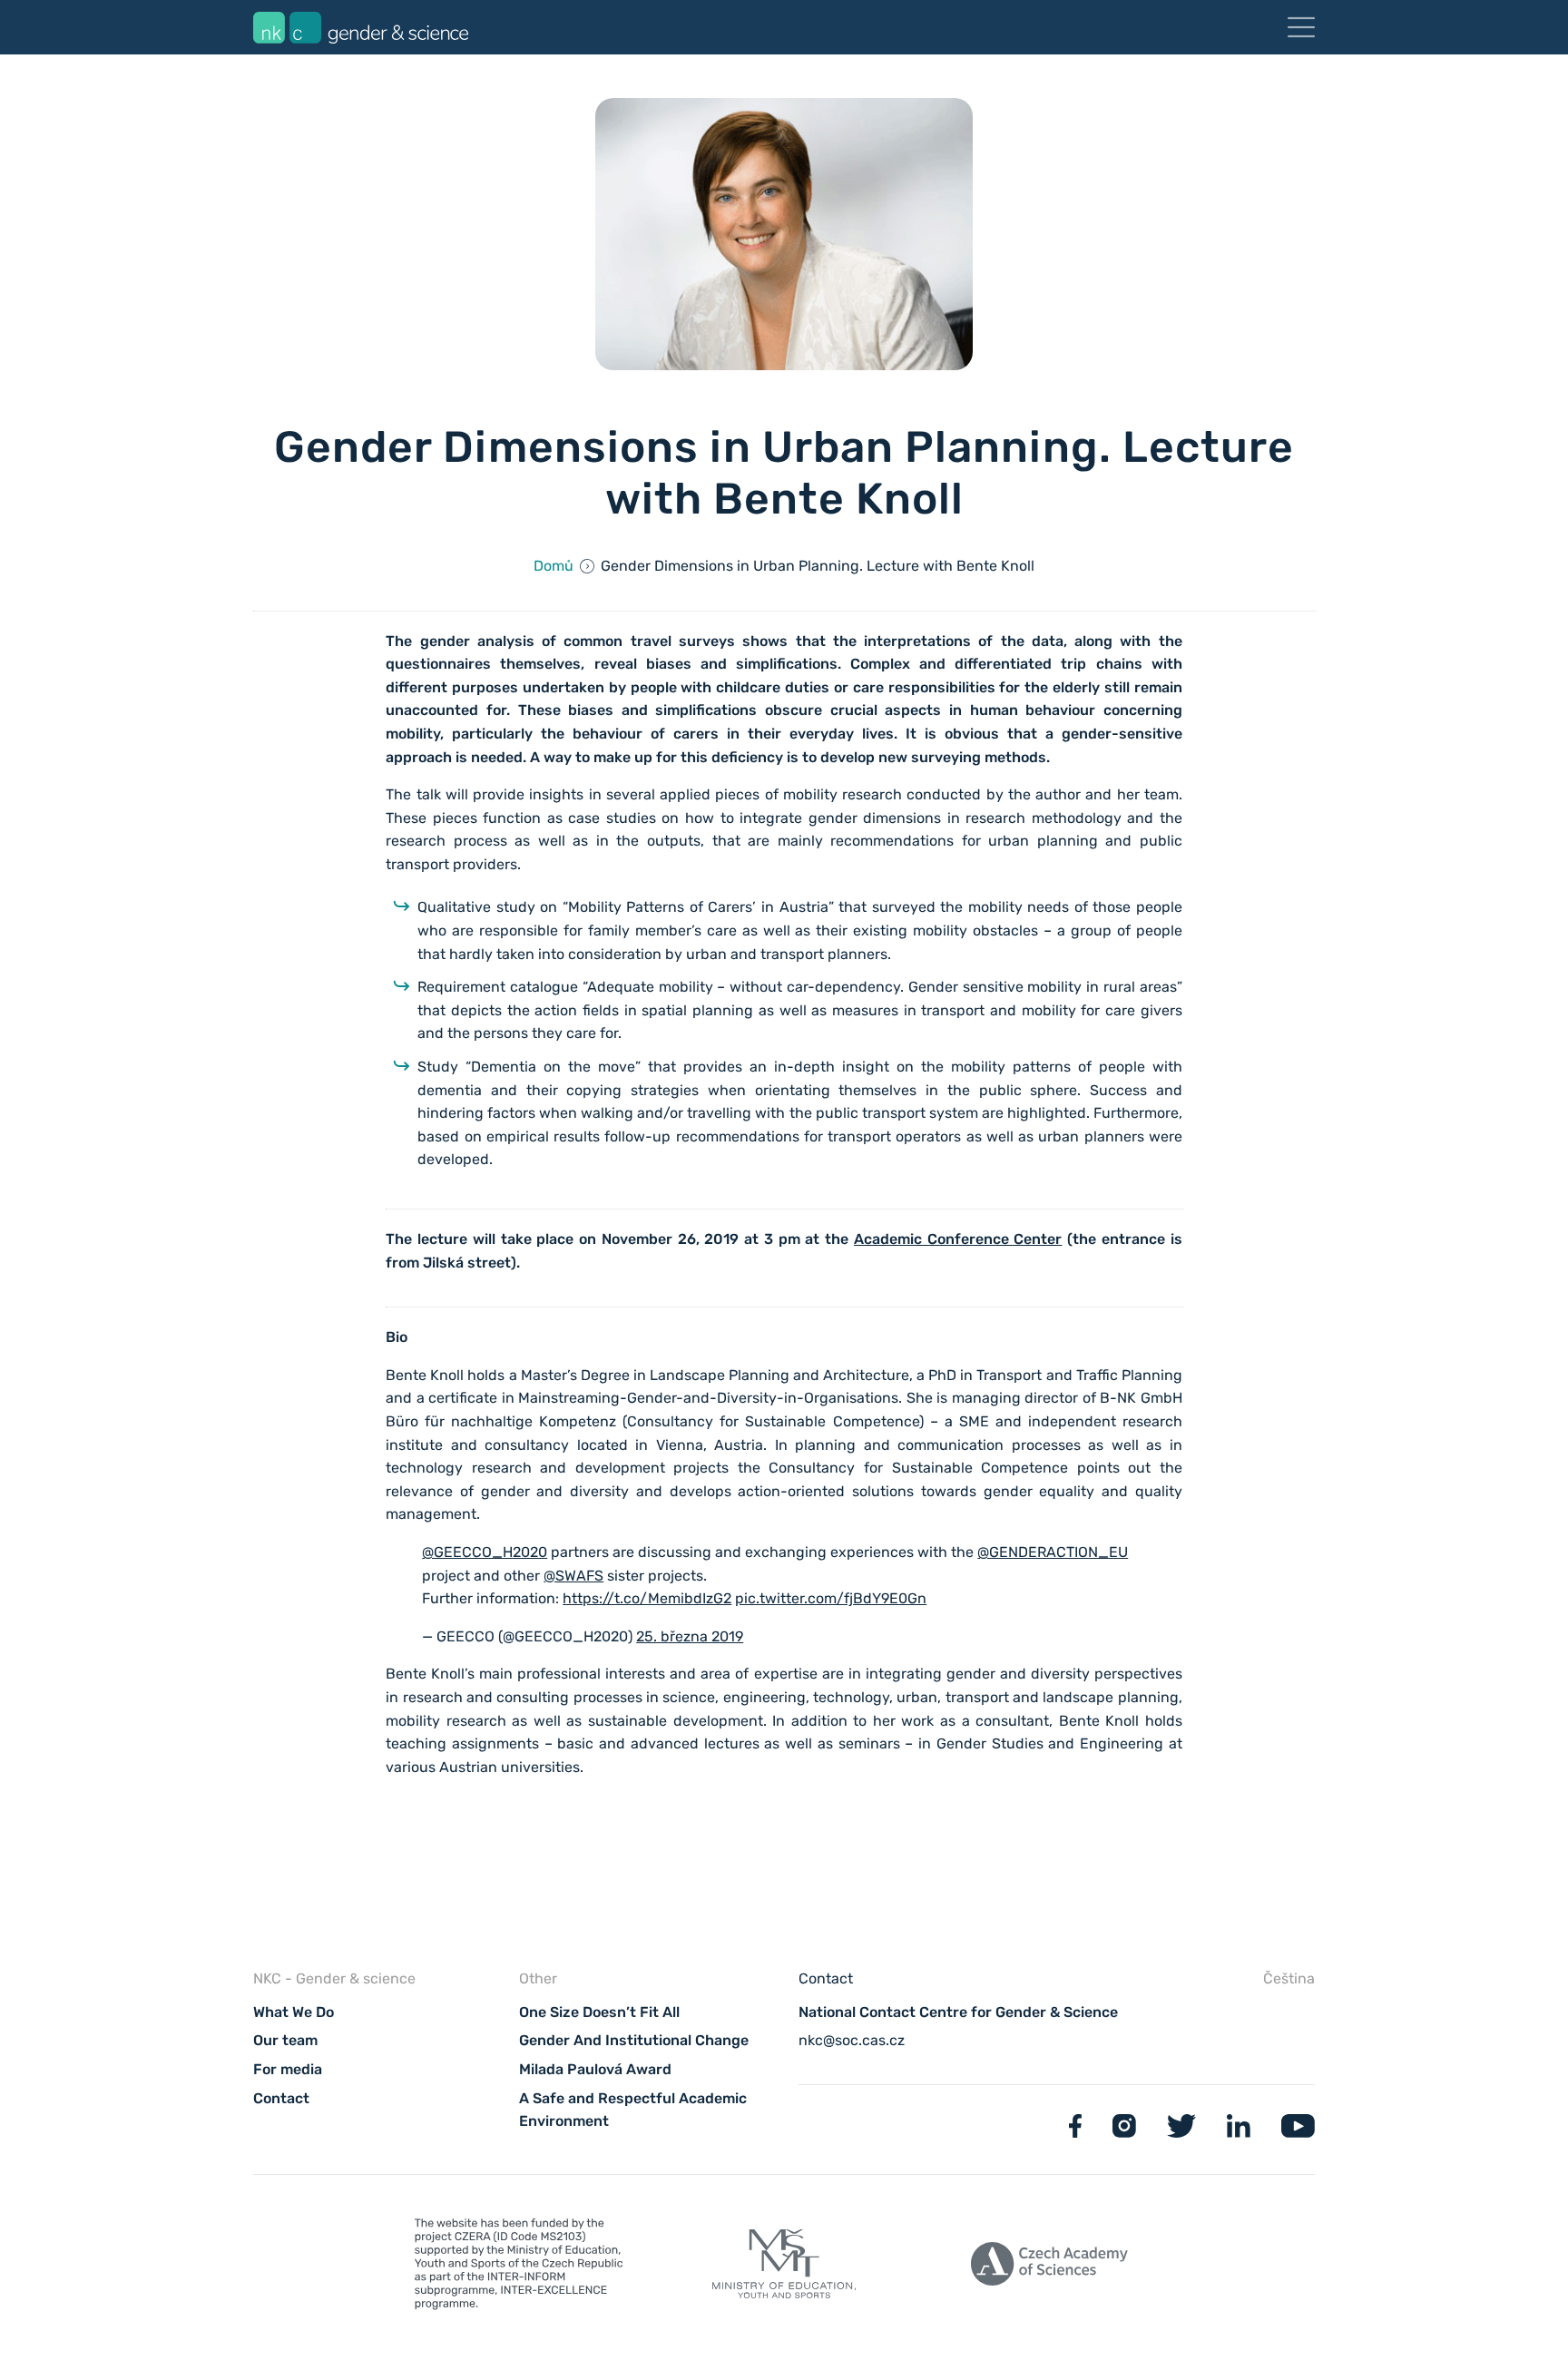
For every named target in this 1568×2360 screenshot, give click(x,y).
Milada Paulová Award (595, 2069)
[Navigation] (1301, 27)
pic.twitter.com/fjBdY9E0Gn (831, 1598)
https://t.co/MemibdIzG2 (647, 1598)
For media (288, 2069)
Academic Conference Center (958, 1239)
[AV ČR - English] (1049, 2267)
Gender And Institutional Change (634, 2040)
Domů (554, 566)
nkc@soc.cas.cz (852, 2040)
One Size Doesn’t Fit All (599, 2012)
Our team (285, 2040)
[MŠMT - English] (784, 2267)
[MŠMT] (519, 2267)
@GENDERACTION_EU (1053, 1552)
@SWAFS (573, 1576)
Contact (281, 2098)
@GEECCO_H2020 (485, 1552)
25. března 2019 (690, 1636)
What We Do (294, 2012)
